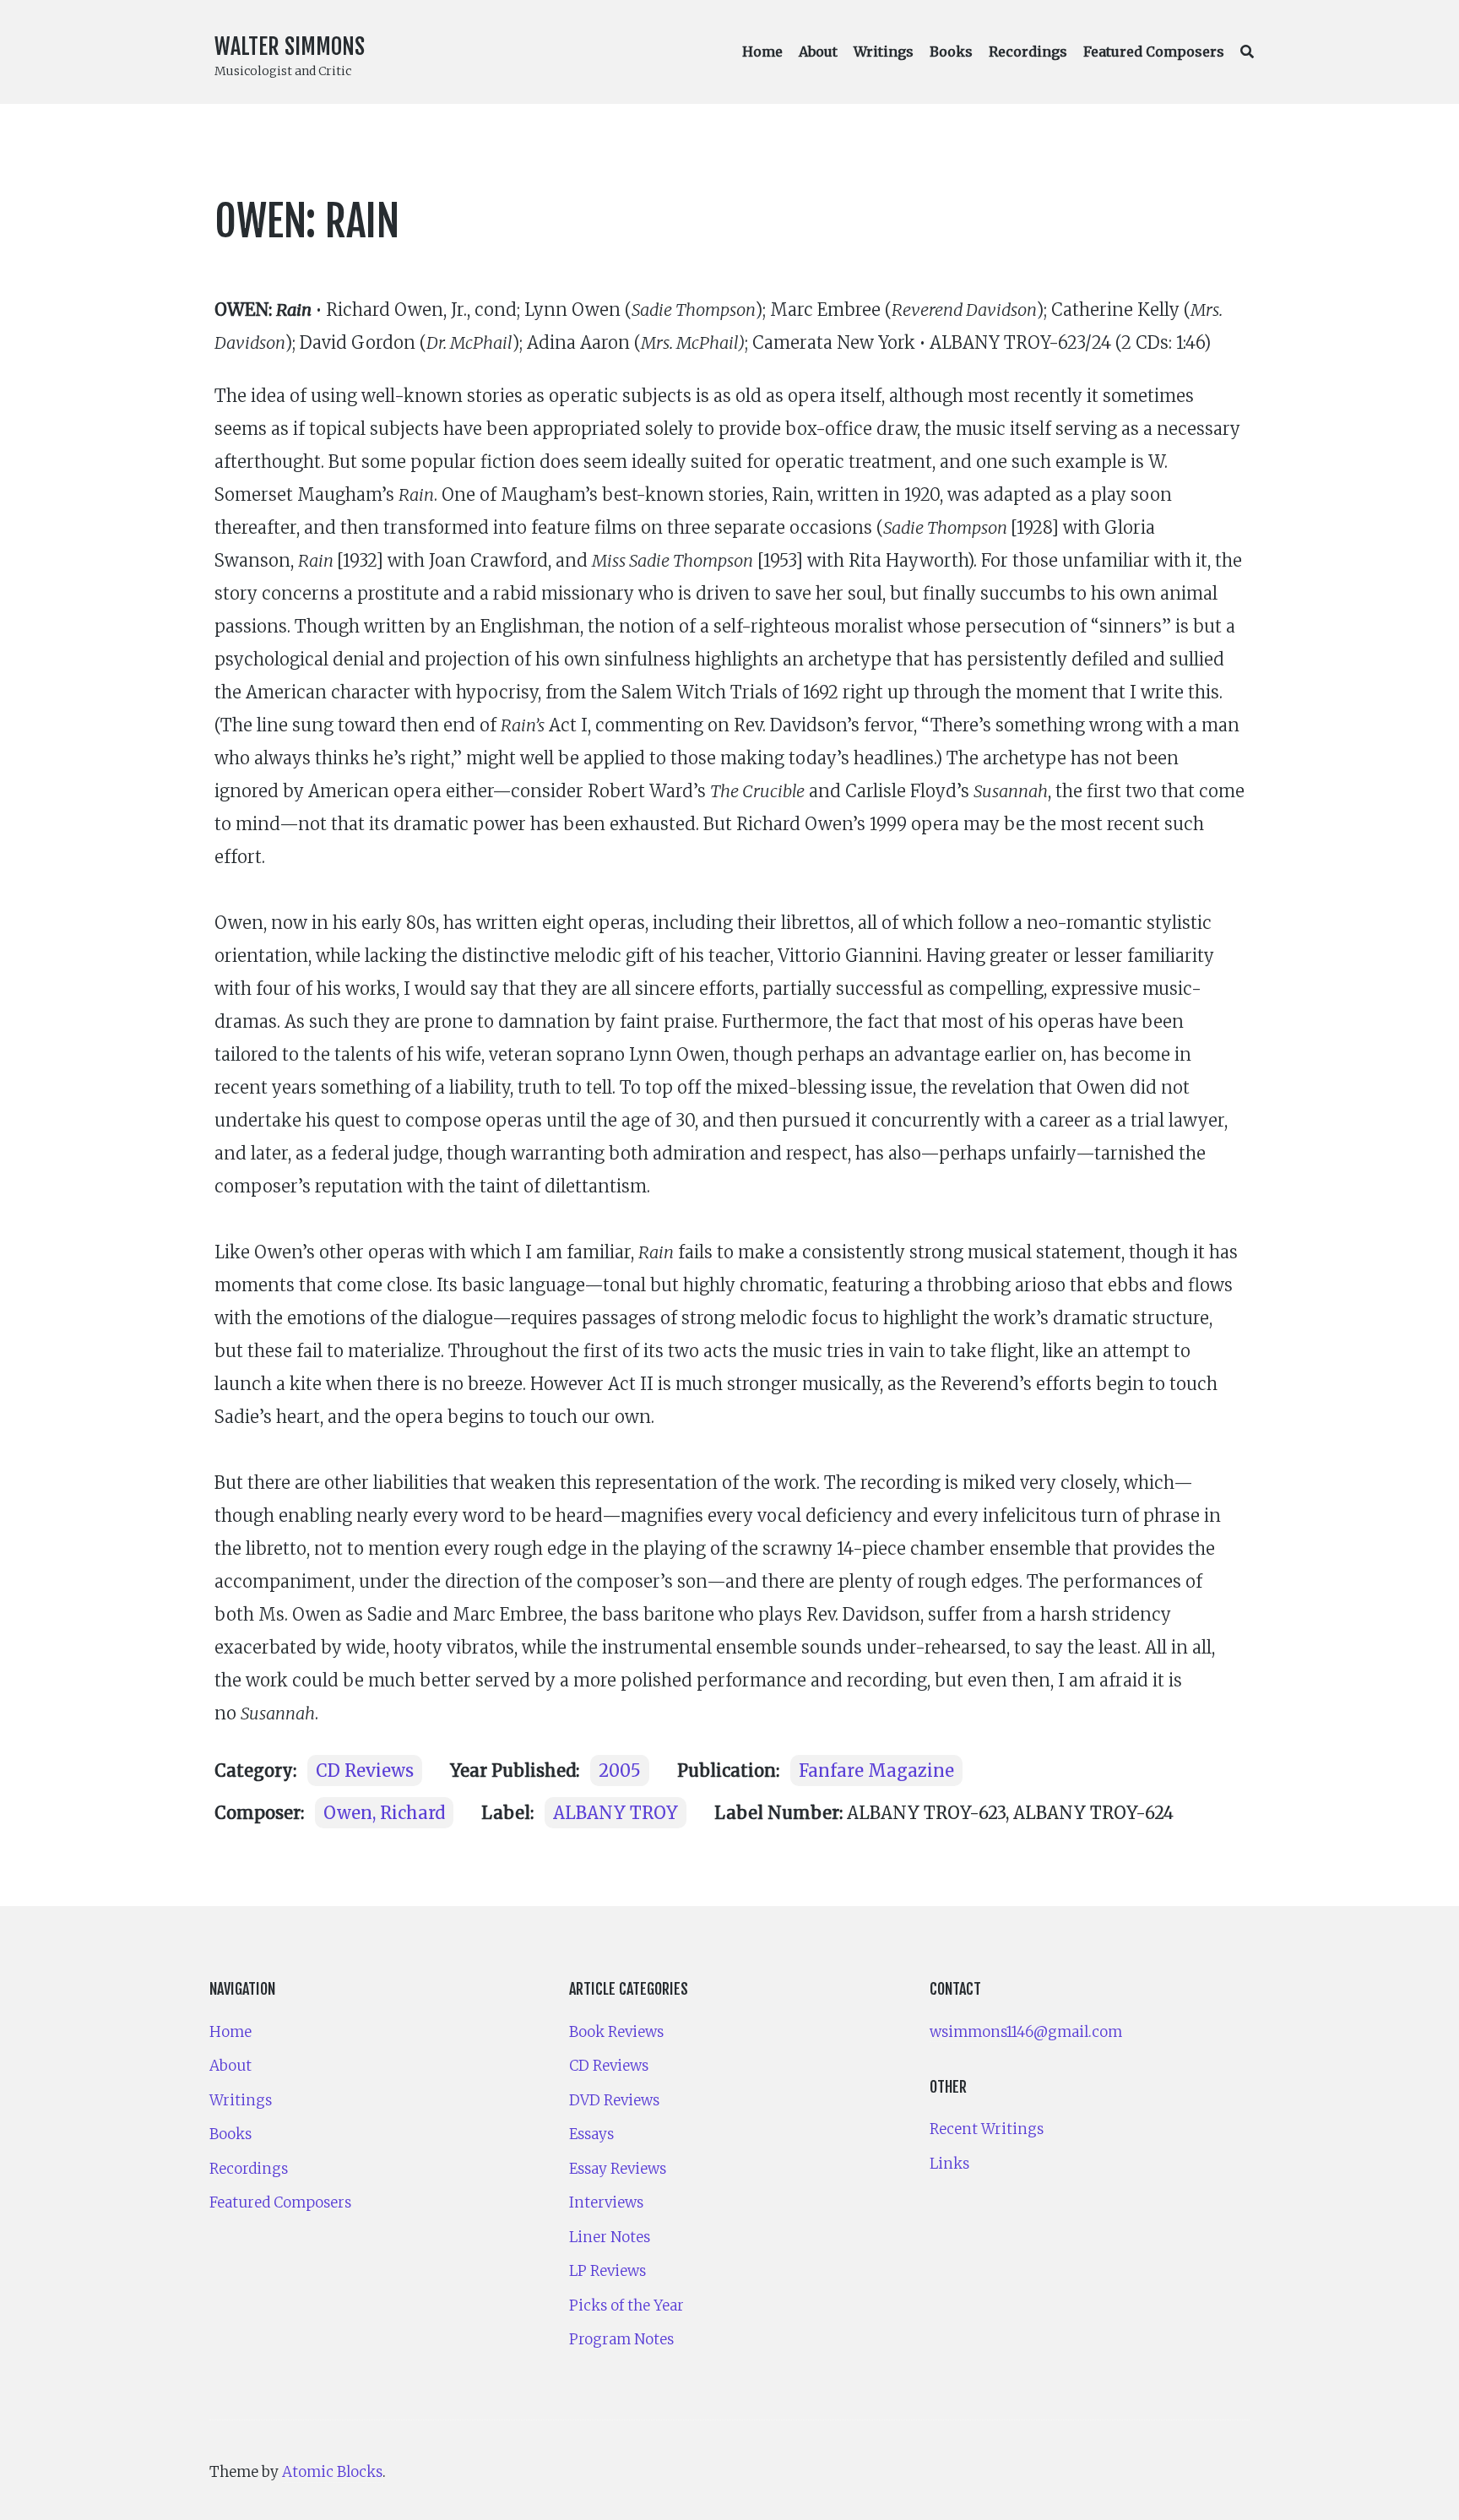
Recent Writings (987, 2129)
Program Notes (621, 2339)
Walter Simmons (290, 46)
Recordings (1028, 52)
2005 (620, 1771)
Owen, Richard (384, 1813)
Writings (884, 52)
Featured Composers (1154, 52)
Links (949, 2164)
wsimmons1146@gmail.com (1026, 2032)
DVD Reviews (614, 2100)
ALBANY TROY (616, 1813)
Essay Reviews (618, 2169)
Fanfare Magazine (876, 1771)
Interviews (606, 2202)
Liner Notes (610, 2237)
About (818, 52)
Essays (591, 2134)
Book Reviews (616, 2032)
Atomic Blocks (332, 2472)
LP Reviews (607, 2271)
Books (951, 52)
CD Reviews (365, 1771)
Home (762, 52)
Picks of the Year (626, 2305)
